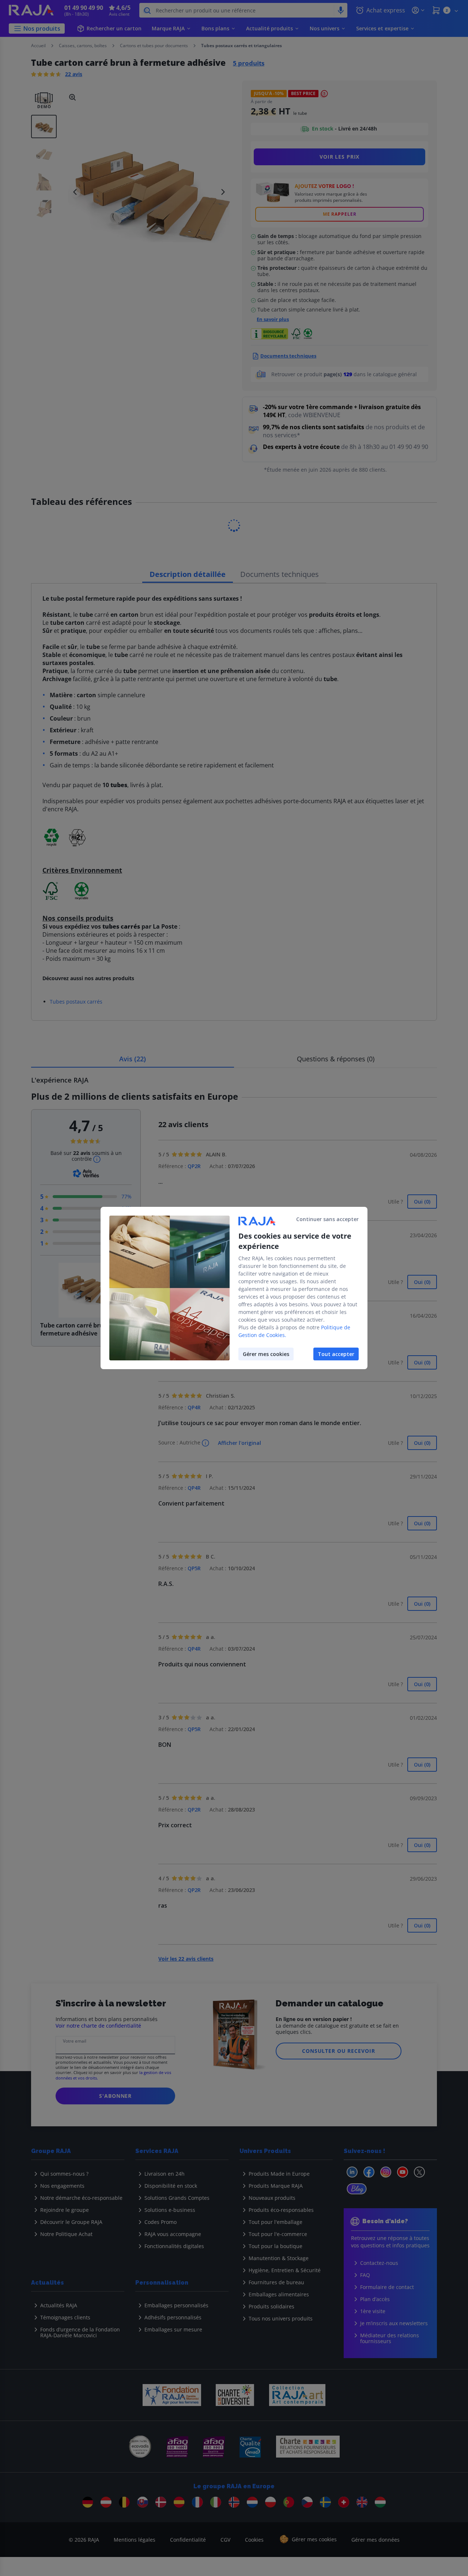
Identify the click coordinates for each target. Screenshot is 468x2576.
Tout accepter (336, 1354)
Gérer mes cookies (266, 1354)
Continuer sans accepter (327, 1219)
